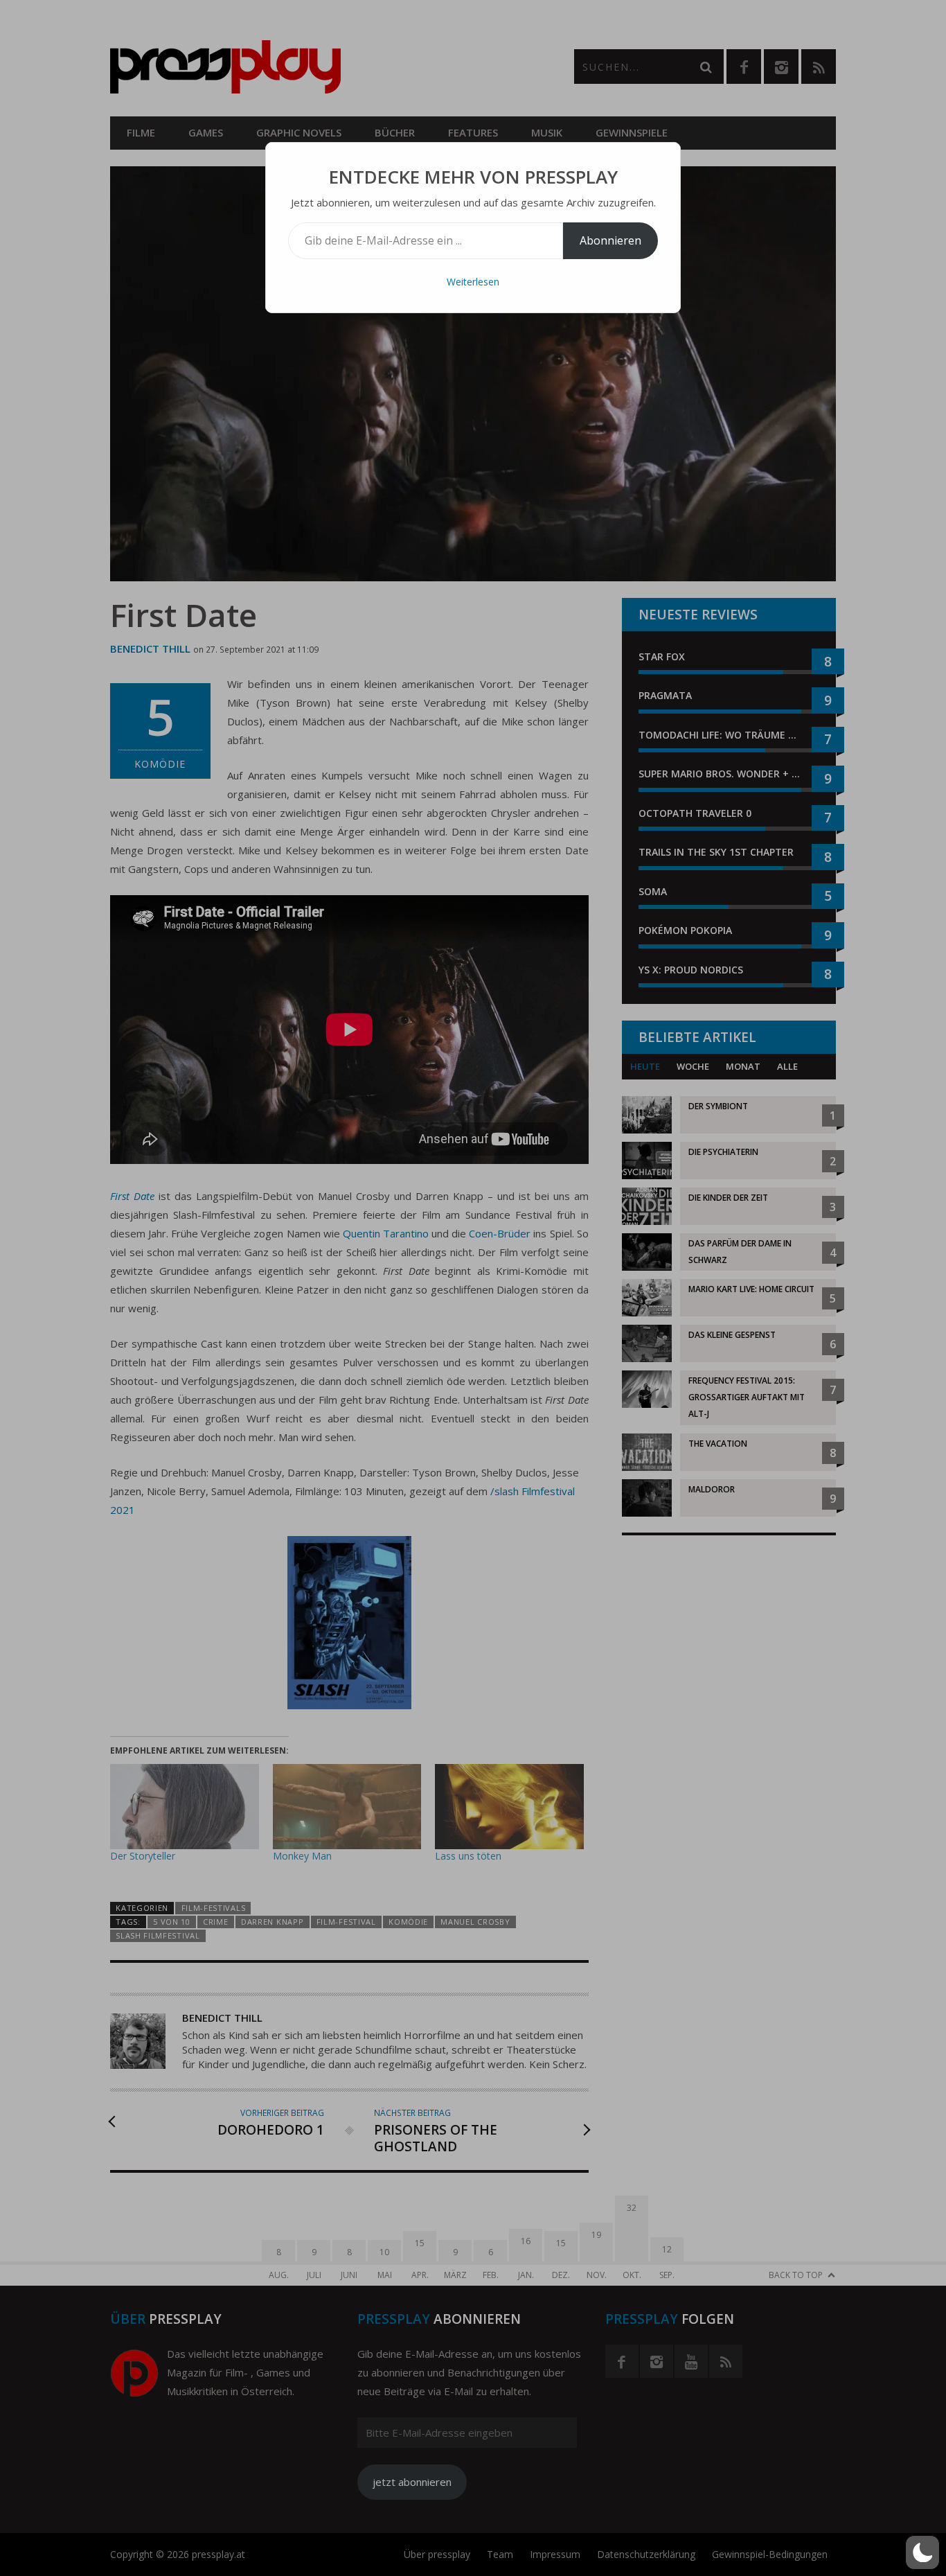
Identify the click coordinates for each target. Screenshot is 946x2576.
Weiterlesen (473, 282)
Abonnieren (610, 240)
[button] (922, 2552)
